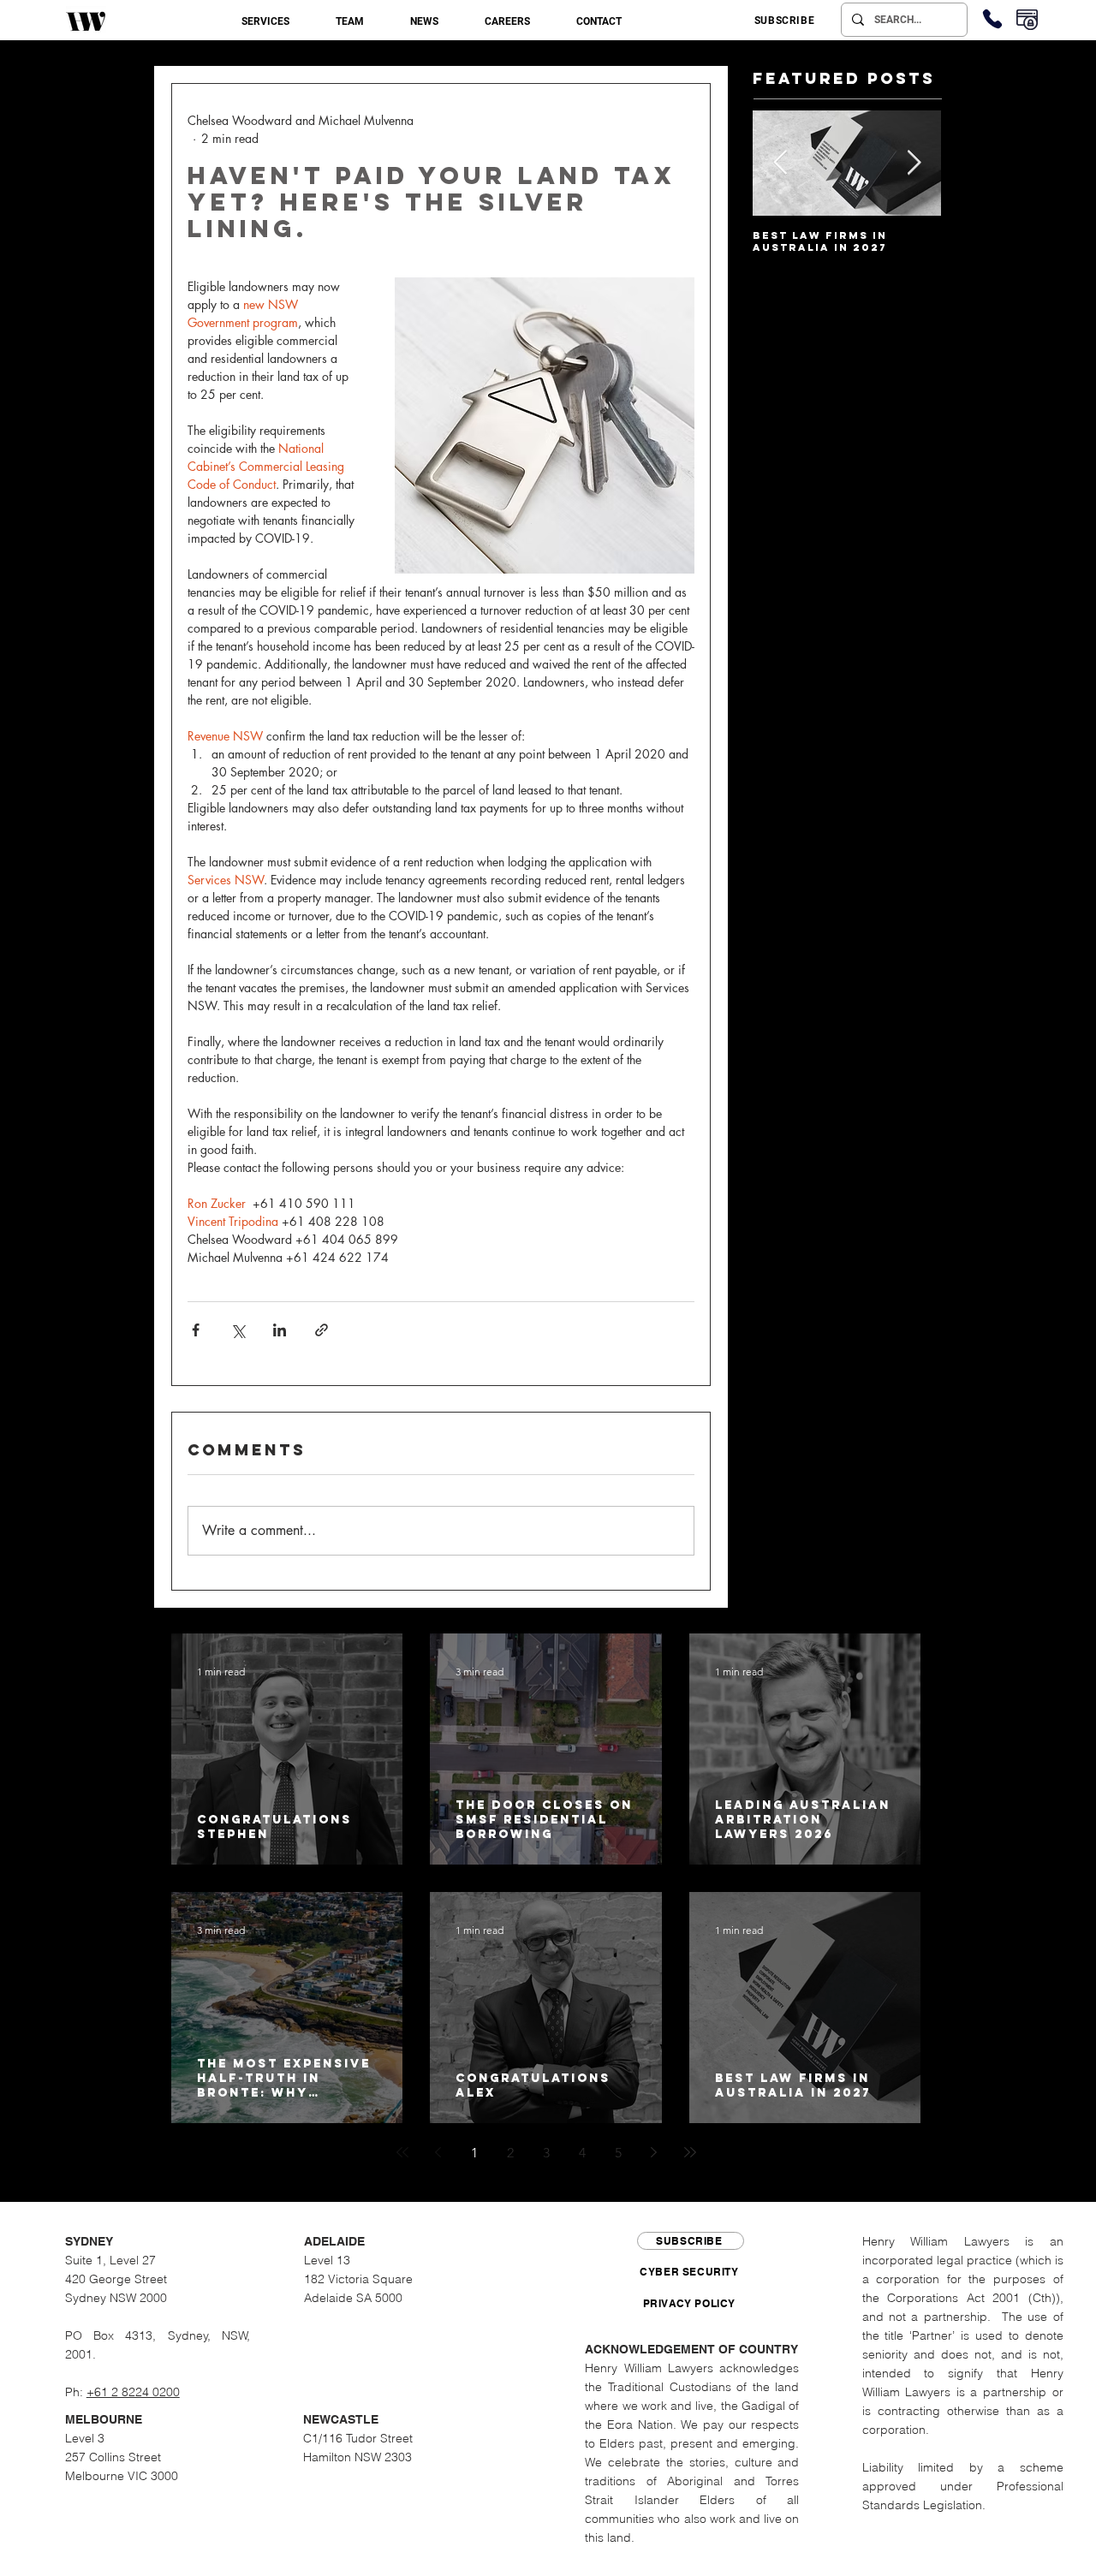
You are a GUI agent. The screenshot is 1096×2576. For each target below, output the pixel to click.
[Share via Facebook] (196, 1330)
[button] (265, 22)
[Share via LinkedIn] (280, 1330)
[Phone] (992, 19)
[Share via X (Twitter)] (238, 1330)
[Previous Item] (780, 164)
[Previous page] (438, 2152)
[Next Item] (914, 164)
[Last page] (690, 2152)
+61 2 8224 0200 (133, 2392)
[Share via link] (322, 1330)
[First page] (402, 2152)
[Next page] (654, 2152)
